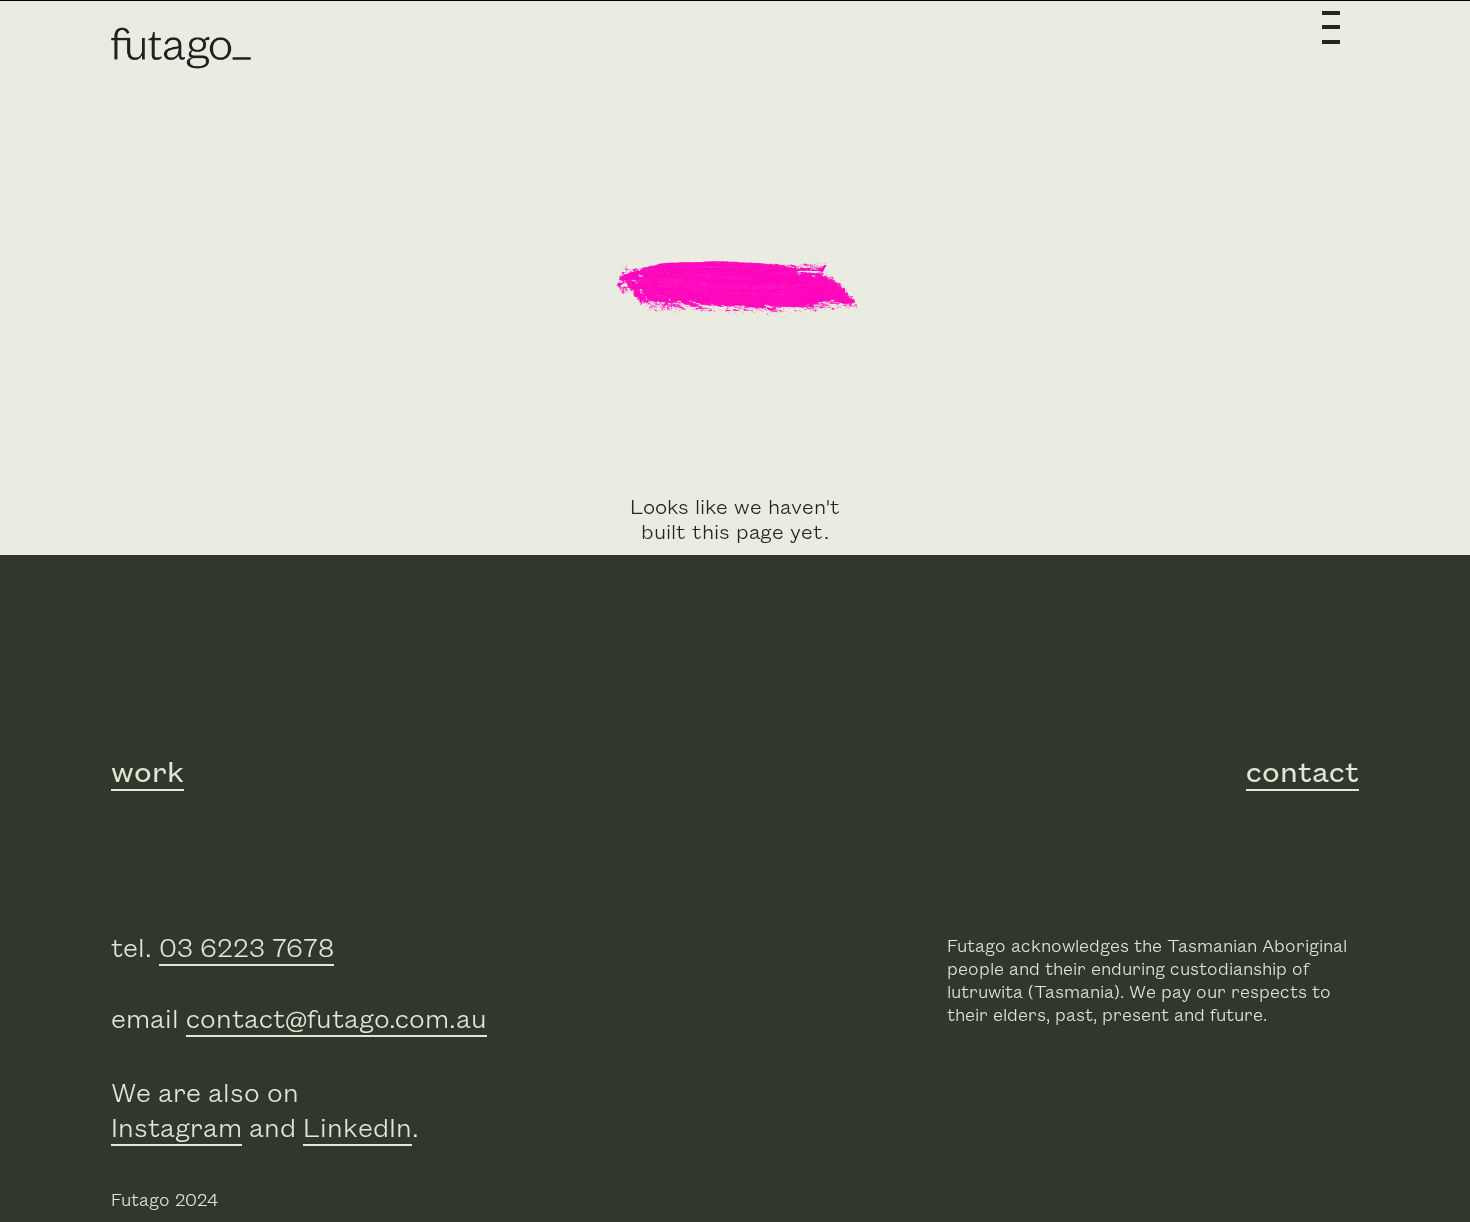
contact (1302, 773)
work (147, 773)
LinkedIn (357, 1129)
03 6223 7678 (246, 949)
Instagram (176, 1129)
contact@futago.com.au (336, 1020)
